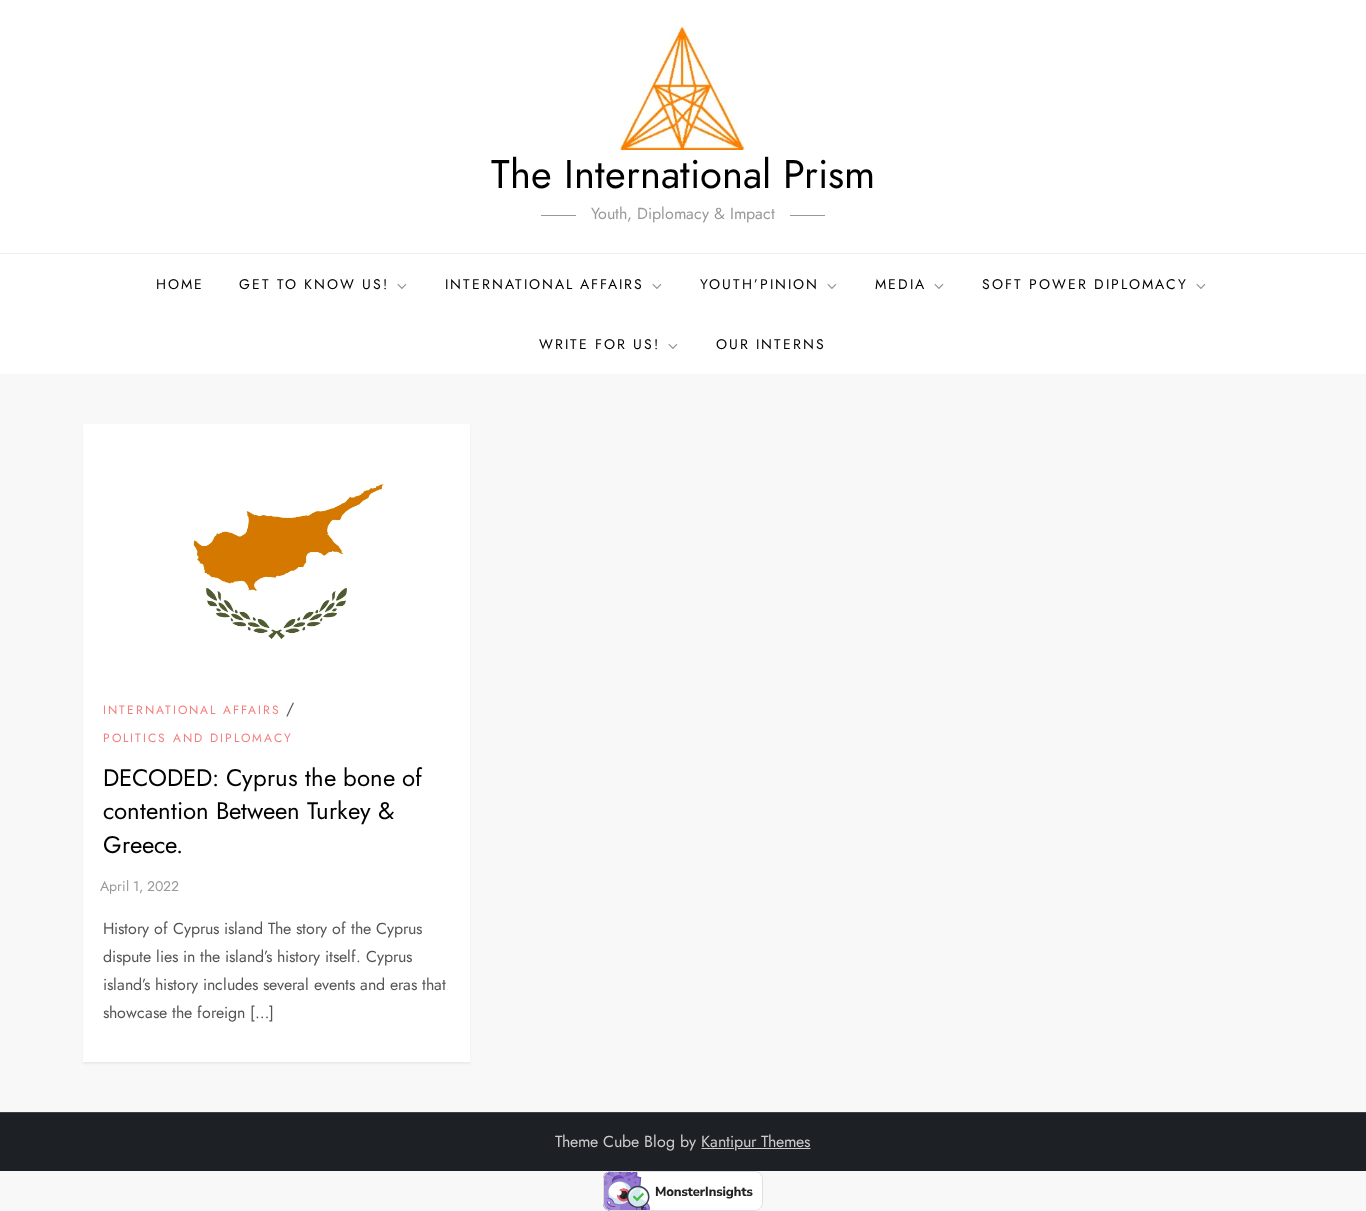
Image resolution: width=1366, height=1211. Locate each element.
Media (900, 284)
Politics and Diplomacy (198, 739)
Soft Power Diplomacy (1085, 284)
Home (180, 284)
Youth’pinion (759, 284)
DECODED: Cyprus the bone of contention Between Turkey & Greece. (262, 811)
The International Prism (683, 174)
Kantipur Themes (755, 1141)
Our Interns (771, 344)
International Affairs (192, 711)
